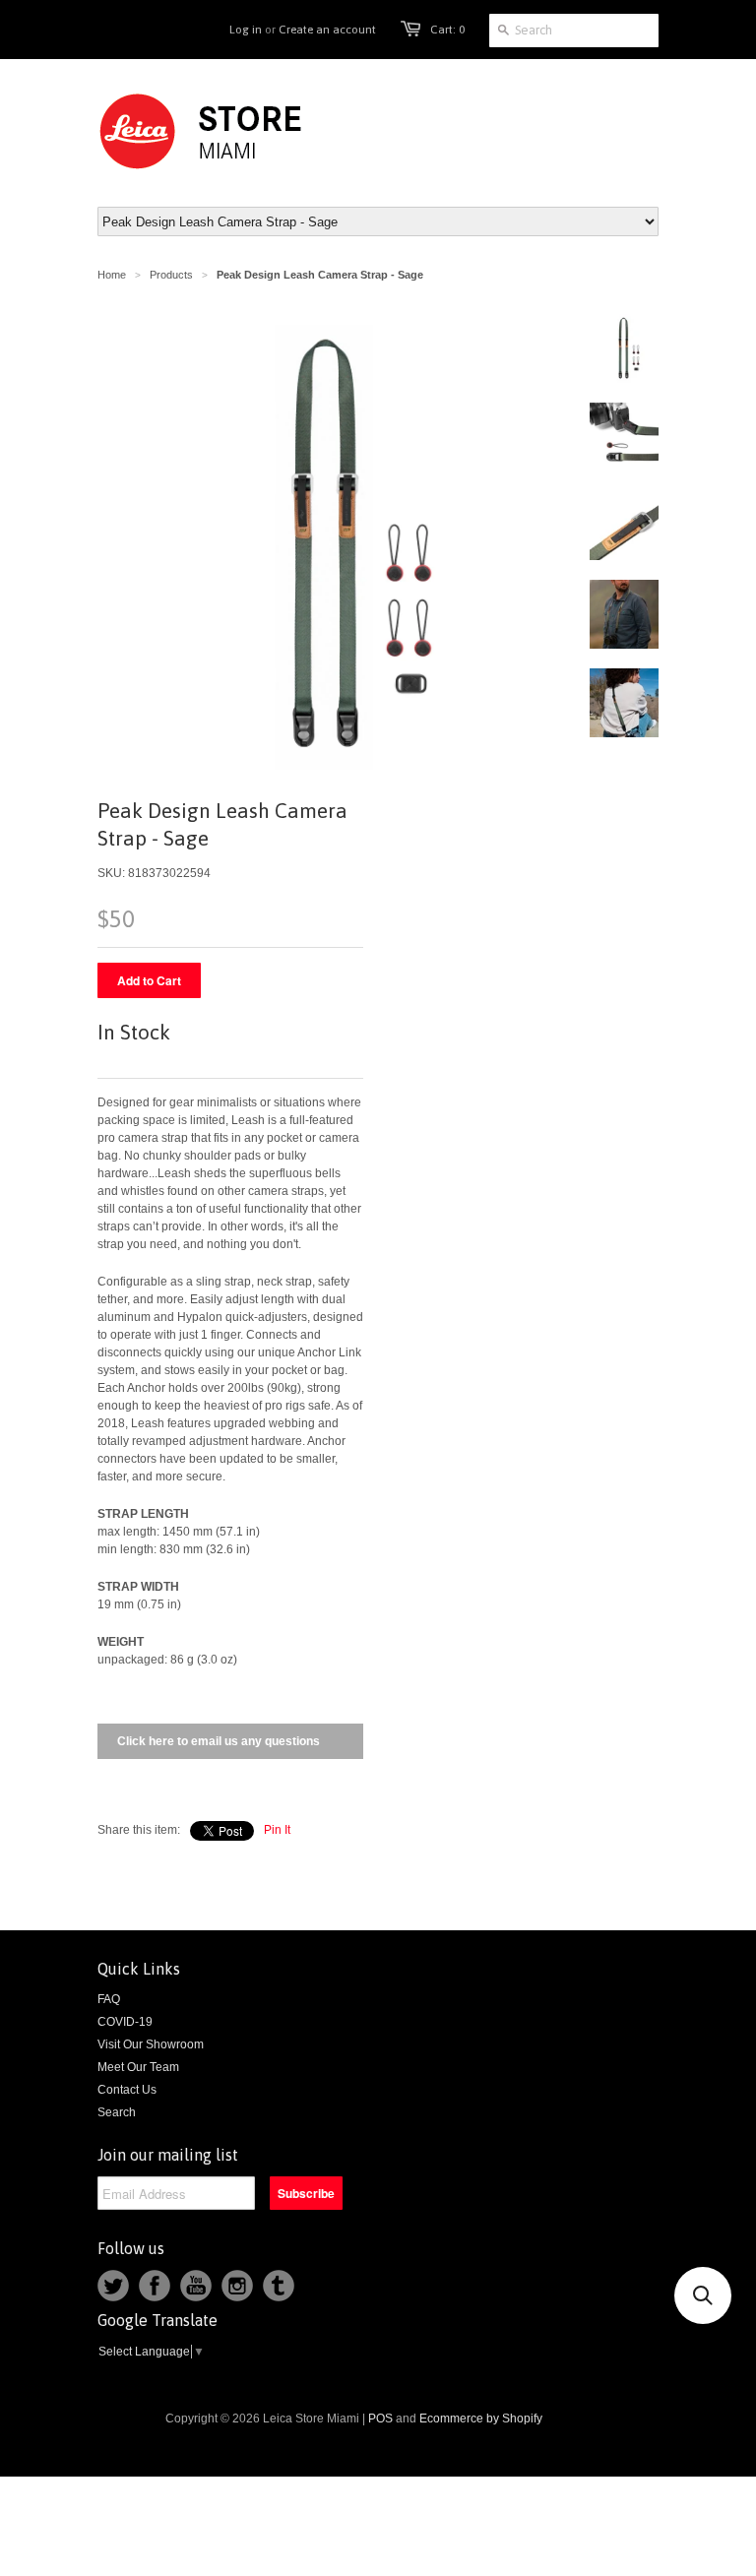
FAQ (109, 1999)
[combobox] (574, 31)
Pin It (277, 1830)
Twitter (113, 2286)
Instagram (237, 2286)
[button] (703, 2295)
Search (117, 2112)
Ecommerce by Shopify (481, 2419)
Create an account (327, 30)
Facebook (155, 2286)
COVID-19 (125, 2022)
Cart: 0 (447, 30)
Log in (246, 30)
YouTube (196, 2286)
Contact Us (127, 2090)
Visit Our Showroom (151, 2044)
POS (380, 2419)
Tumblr (279, 2286)
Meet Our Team (138, 2067)
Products (171, 275)
